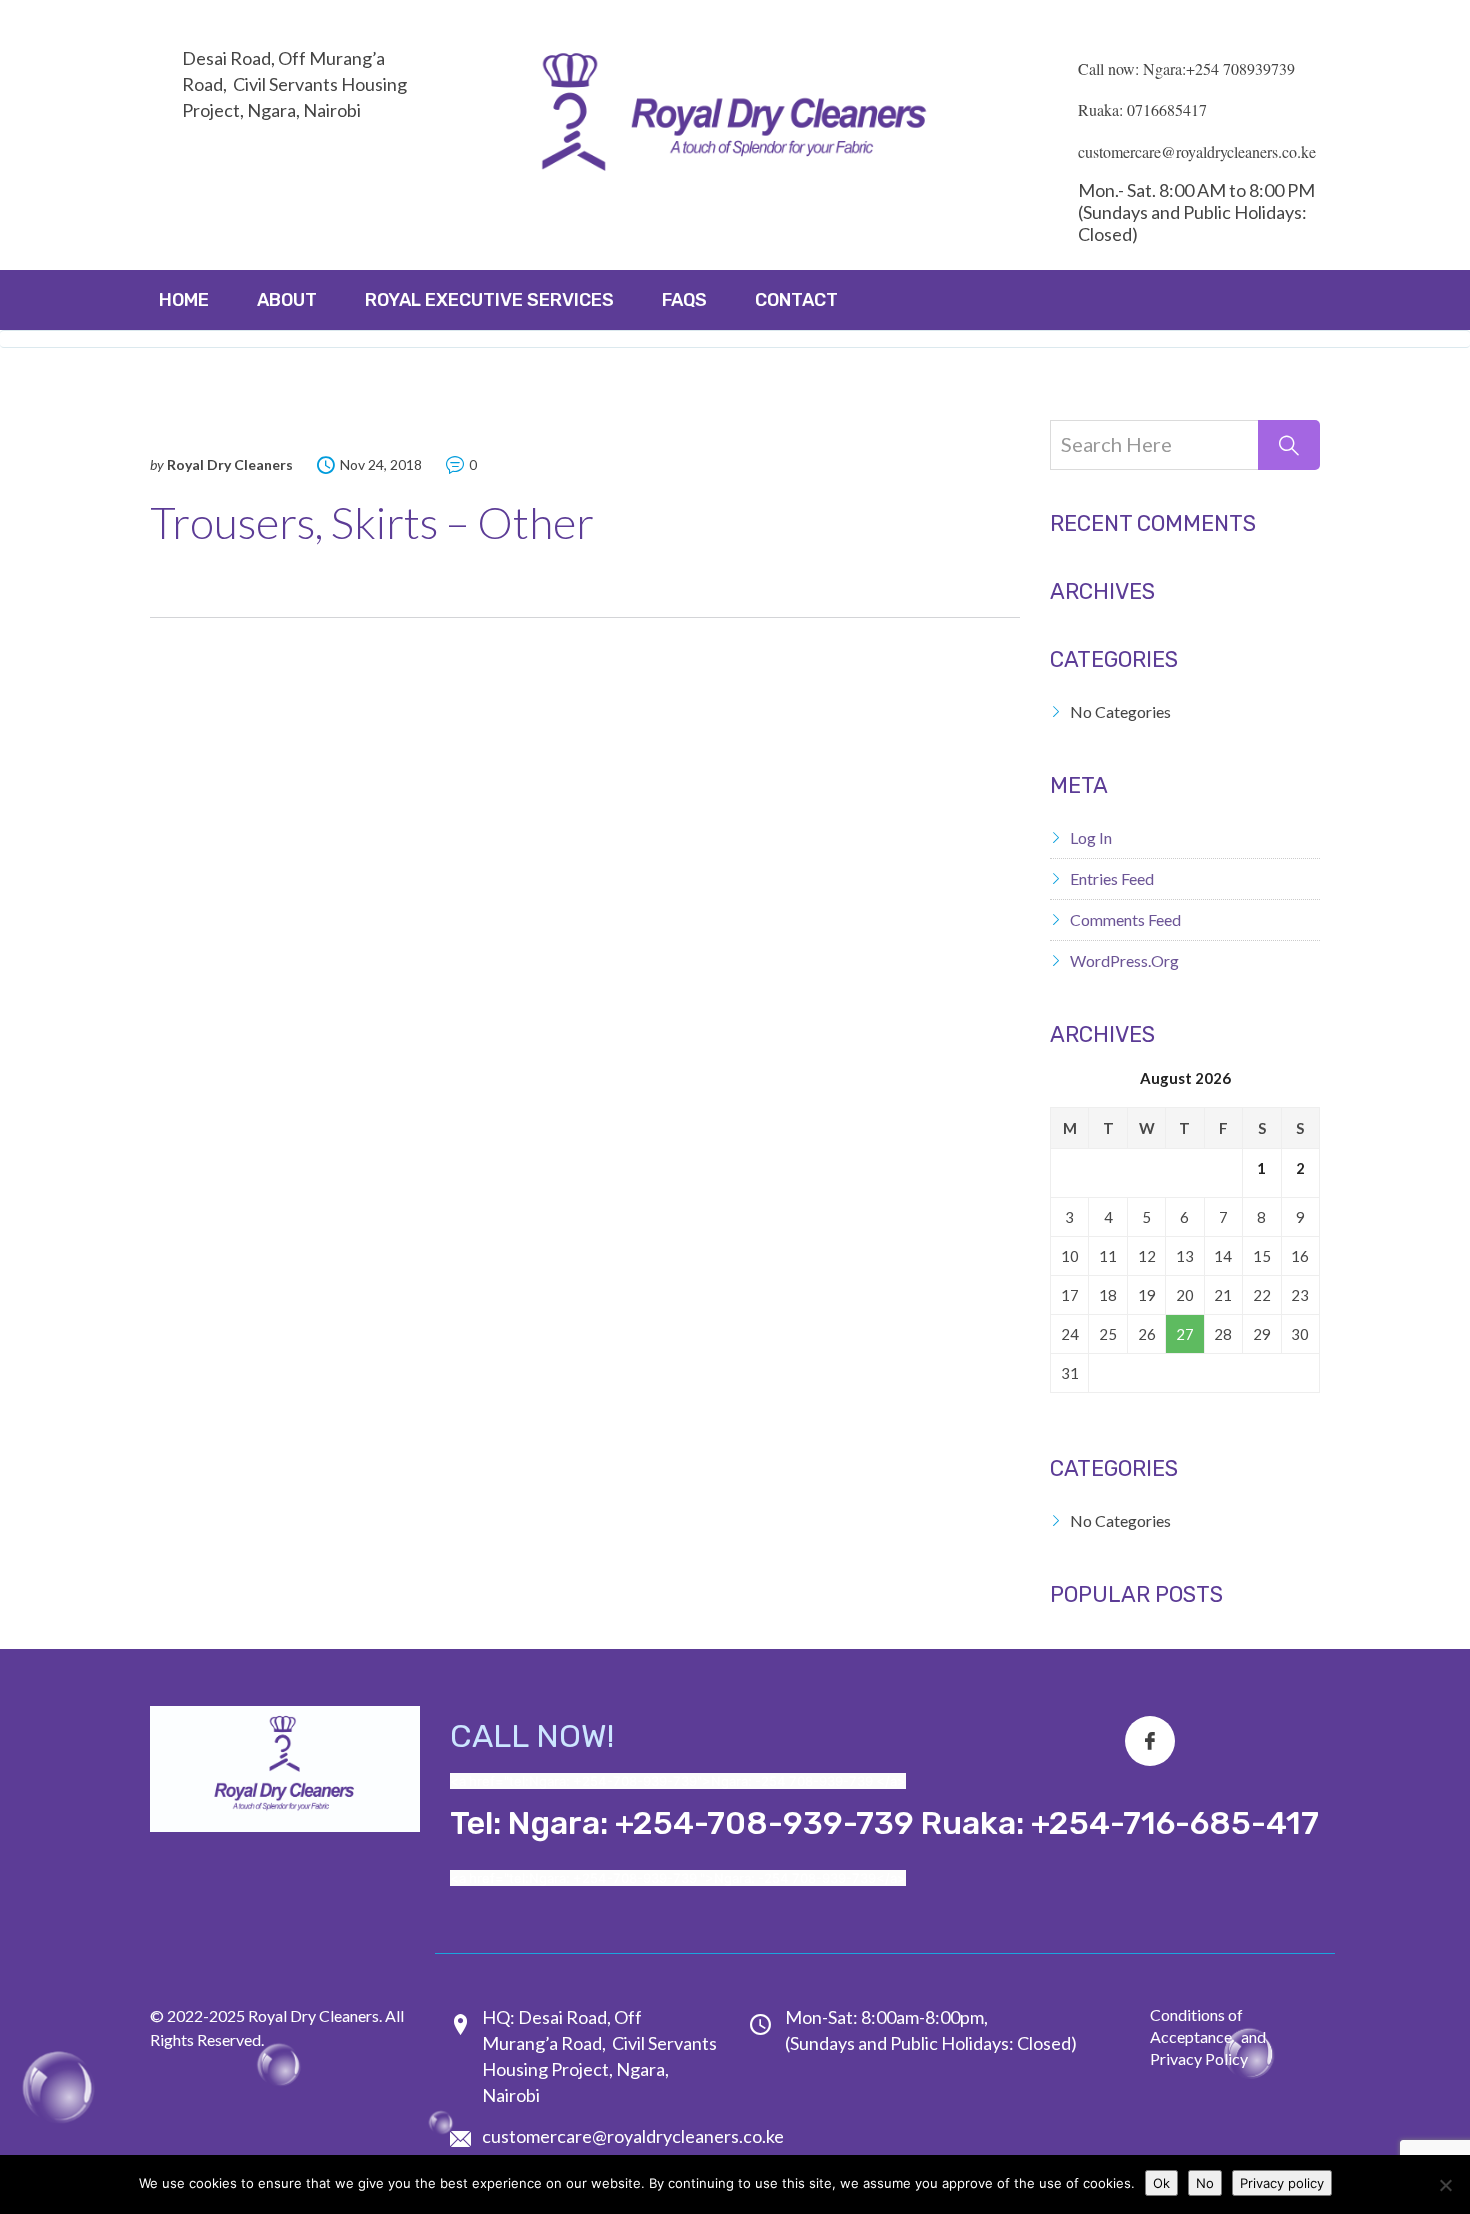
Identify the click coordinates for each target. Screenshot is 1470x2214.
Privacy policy (1282, 2183)
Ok (1161, 2183)
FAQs (684, 300)
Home (184, 300)
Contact (796, 300)
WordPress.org (1124, 960)
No (1205, 2183)
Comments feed (1125, 919)
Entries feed (1112, 878)
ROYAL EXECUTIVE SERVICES (489, 300)
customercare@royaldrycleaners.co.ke (633, 2136)
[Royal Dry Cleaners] (735, 117)
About (287, 300)
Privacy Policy (1199, 2058)
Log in (1091, 837)
